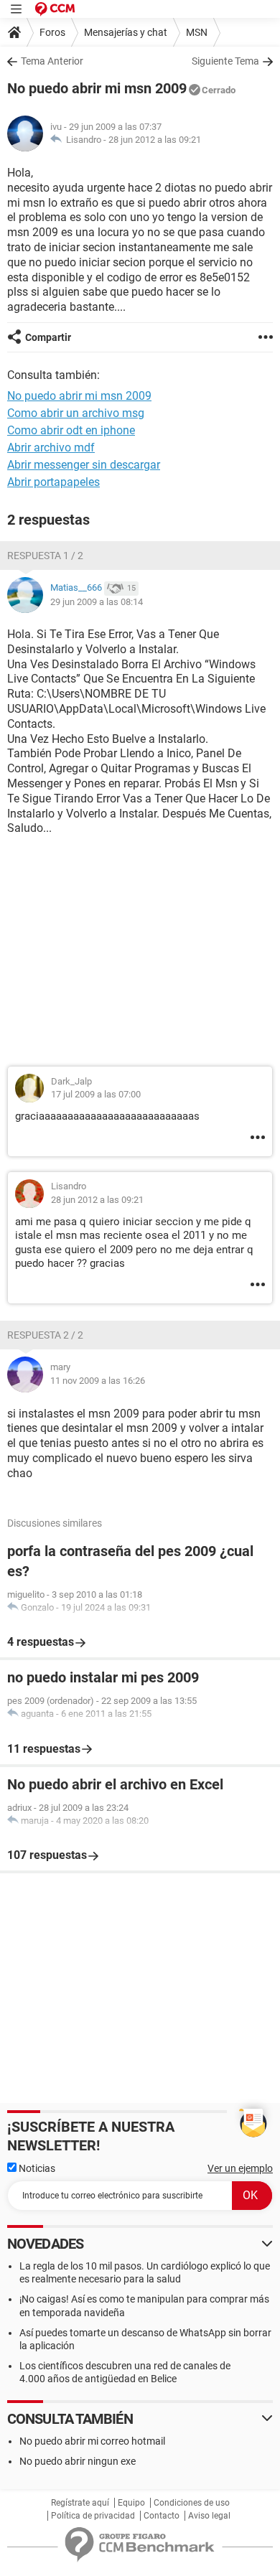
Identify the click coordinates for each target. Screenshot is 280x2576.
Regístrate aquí (80, 2503)
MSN (197, 32)
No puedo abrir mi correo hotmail (92, 2441)
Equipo (131, 2503)
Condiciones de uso (192, 2503)
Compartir (48, 337)
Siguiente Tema (225, 61)
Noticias (36, 2168)
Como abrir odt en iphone (71, 430)
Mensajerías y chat (126, 32)
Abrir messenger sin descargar (84, 465)
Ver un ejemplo (240, 2168)
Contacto (162, 2516)
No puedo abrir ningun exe (78, 2461)
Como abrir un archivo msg (76, 413)
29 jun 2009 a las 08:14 (97, 602)
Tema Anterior (52, 61)
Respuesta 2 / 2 (45, 1335)
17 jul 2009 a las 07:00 (96, 1094)
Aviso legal (209, 2516)
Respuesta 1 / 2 (45, 556)
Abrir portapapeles (53, 482)
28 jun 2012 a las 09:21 (155, 140)
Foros (52, 32)
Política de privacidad (93, 2516)
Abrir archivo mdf (51, 448)
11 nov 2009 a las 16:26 (98, 1381)
